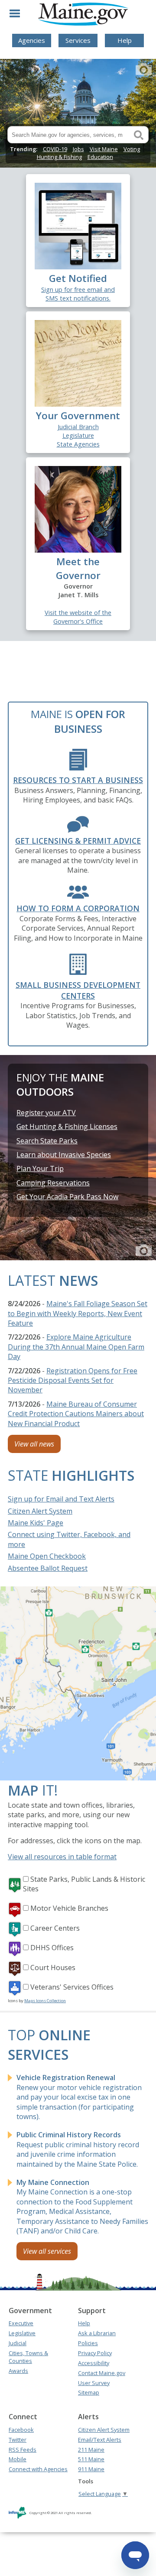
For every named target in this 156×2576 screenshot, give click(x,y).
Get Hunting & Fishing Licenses (67, 1126)
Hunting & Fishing (59, 157)
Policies (88, 2343)
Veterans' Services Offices (72, 1987)
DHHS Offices (52, 1948)
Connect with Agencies (38, 2469)
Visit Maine (104, 149)
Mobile (18, 2459)
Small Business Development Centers (78, 990)
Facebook (21, 2430)
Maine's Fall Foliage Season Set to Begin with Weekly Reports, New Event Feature (78, 1313)
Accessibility (94, 2363)
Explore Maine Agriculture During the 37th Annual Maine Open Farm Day (76, 1347)
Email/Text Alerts (100, 2440)
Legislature (78, 435)
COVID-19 (55, 149)
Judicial (18, 2343)
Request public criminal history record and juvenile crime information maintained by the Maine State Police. (78, 2149)
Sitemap (89, 2392)
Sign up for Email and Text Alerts (61, 1499)
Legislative (22, 2333)
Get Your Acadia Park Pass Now (67, 1197)
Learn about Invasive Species (64, 1155)
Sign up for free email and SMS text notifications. (78, 294)
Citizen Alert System (40, 1511)
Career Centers (55, 1928)
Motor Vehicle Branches (69, 1908)
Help (125, 40)
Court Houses (53, 1968)
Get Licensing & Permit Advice (78, 841)
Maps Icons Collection (45, 2001)
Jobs (78, 149)
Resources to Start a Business (78, 780)
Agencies (32, 40)
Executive (21, 2323)
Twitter (18, 2440)
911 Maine (91, 2469)
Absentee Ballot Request (48, 1568)
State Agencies (78, 444)
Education (100, 157)
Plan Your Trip (40, 1168)
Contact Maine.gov (102, 2373)
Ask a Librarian (97, 2333)
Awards (18, 2371)
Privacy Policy (95, 2353)
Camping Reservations (53, 1183)
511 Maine (91, 2459)
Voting (132, 149)
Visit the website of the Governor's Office (78, 617)
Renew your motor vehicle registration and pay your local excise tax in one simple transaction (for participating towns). (79, 2097)
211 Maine (91, 2450)
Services (78, 40)
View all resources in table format (62, 1857)
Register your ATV (46, 1113)
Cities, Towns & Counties (28, 2357)
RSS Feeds (23, 2450)
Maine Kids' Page (36, 1523)
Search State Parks (47, 1141)
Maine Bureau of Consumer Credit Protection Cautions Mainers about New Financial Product (76, 1414)
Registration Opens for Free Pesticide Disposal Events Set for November (73, 1380)
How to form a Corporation (78, 908)
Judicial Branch (78, 427)
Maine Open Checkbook (47, 1556)
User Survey (94, 2383)
